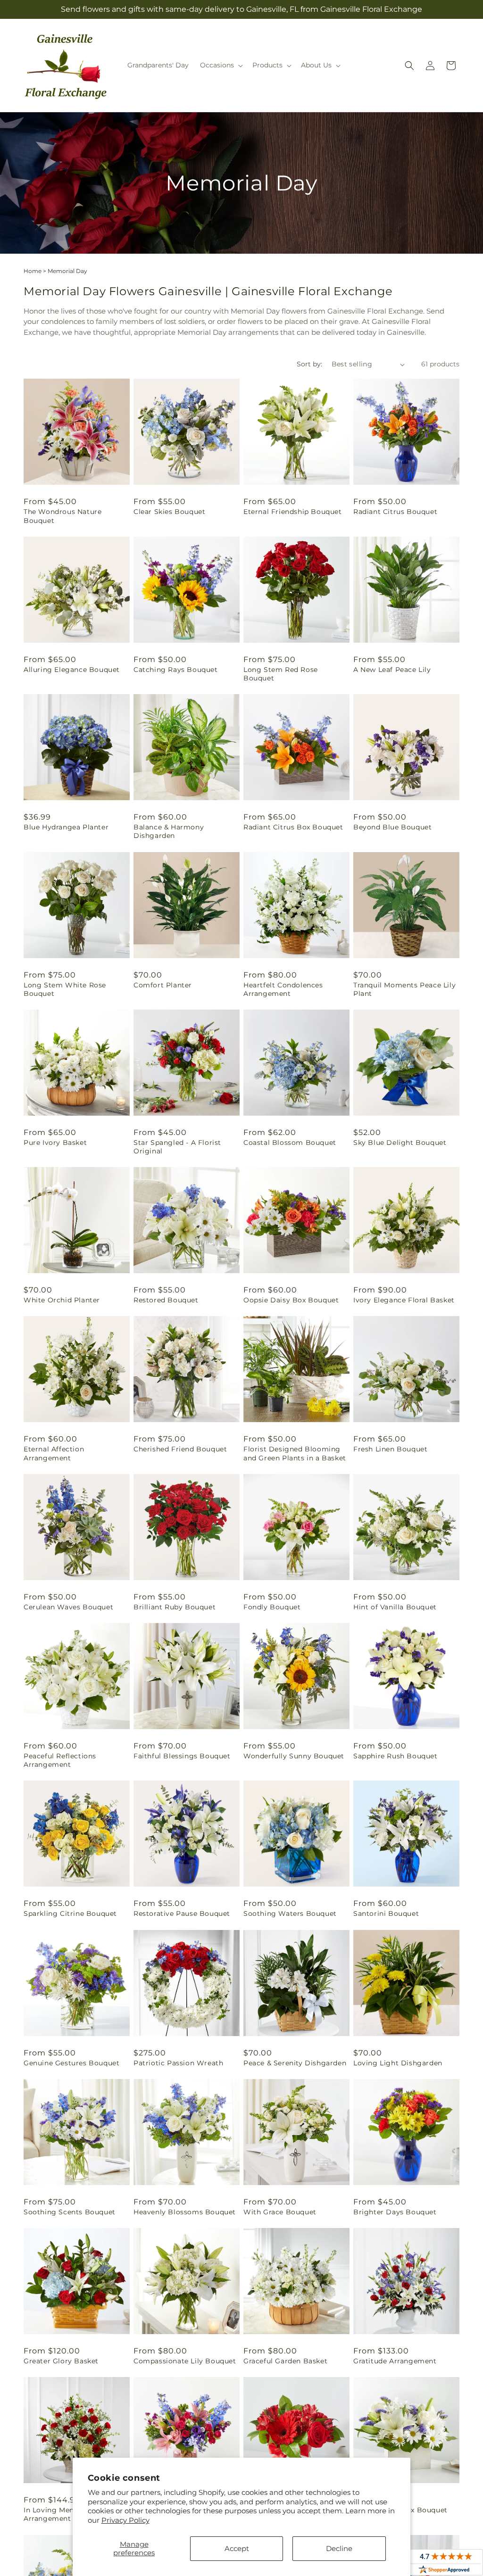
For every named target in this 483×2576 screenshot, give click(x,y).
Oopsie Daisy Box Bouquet (291, 1300)
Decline (339, 2548)
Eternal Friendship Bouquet (293, 512)
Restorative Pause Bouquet (182, 1913)
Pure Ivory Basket (55, 1143)
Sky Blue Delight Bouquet (400, 1143)
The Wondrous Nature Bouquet (62, 516)
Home (33, 271)
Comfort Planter (163, 985)
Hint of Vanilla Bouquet (395, 1607)
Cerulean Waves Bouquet (68, 1607)
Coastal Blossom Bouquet (290, 1143)
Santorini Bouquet (386, 1913)
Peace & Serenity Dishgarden (295, 2063)
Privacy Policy (125, 2520)
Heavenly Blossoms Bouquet (185, 2212)
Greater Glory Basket (61, 2361)
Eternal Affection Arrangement (54, 1453)
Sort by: (309, 364)
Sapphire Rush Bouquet (396, 1756)
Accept (237, 2548)
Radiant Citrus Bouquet (395, 512)
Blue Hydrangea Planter (66, 827)
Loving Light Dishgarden (398, 2063)
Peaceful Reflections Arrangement (60, 1760)
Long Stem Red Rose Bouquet (281, 674)
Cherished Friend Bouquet (180, 1449)
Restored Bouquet (166, 1300)
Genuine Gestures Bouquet (71, 2063)
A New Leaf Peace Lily (392, 670)
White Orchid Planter (62, 1300)
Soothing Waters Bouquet (290, 1913)
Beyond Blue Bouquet (392, 827)
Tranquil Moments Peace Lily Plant (404, 989)
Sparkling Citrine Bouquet (70, 1913)
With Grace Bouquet (280, 2212)
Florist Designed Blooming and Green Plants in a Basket (295, 1453)
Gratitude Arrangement (395, 2361)
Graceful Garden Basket (285, 2361)
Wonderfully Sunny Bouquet (294, 1756)
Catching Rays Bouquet (176, 670)
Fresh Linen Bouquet (390, 1449)
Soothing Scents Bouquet (70, 2212)
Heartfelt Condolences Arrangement (283, 989)
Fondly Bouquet (272, 1607)
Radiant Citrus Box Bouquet (293, 827)
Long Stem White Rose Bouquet (65, 989)
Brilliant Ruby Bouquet (175, 1607)
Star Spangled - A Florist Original (177, 1147)
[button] (221, 65)
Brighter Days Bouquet (395, 2212)
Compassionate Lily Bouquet (185, 2361)
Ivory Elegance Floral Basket (404, 1300)
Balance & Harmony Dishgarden (169, 831)
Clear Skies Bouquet (169, 512)
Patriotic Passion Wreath (178, 2063)
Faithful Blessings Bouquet (182, 1756)
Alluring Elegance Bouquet (72, 670)
